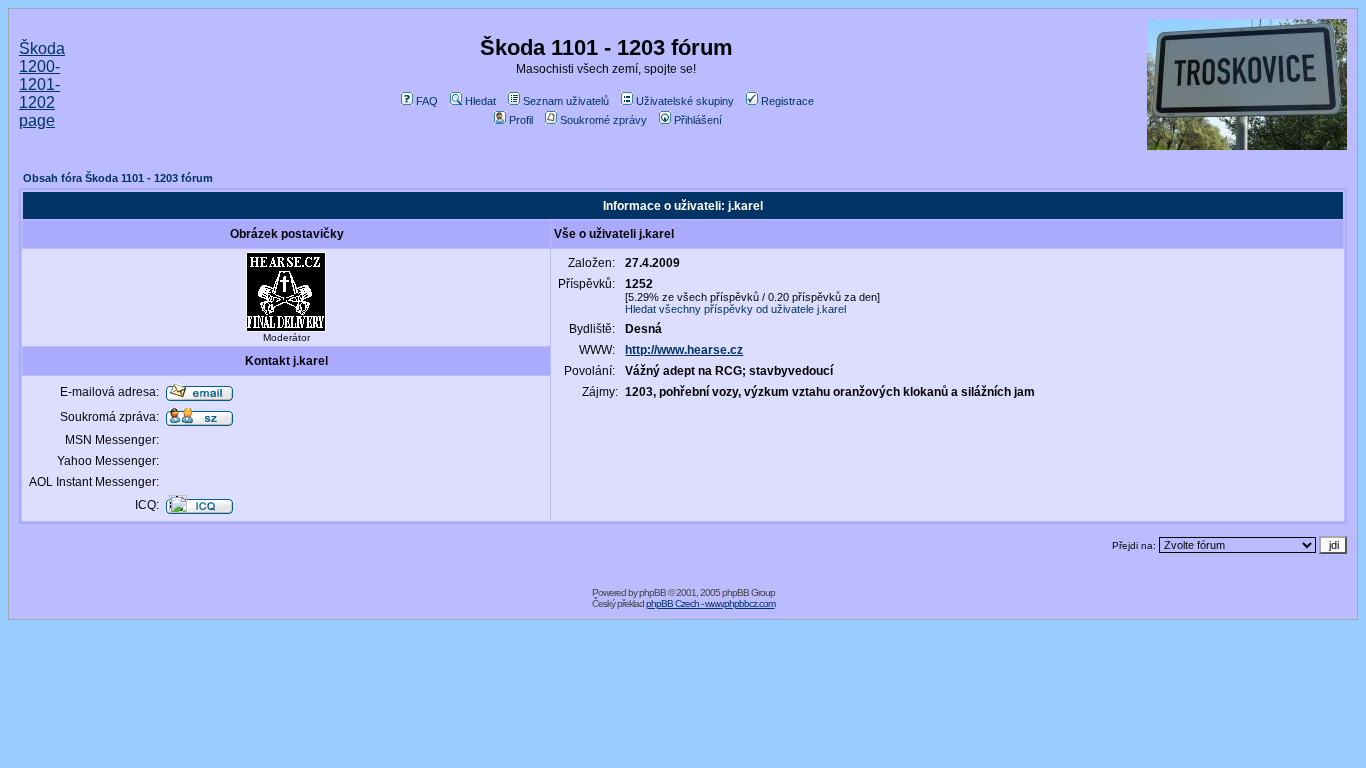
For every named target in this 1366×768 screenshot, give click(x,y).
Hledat (480, 101)
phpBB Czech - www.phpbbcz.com (710, 603)
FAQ (427, 101)
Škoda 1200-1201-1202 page (42, 84)
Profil (521, 120)
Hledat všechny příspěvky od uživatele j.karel (735, 309)
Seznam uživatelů (566, 101)
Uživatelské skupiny (685, 101)
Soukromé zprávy (603, 120)
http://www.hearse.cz (684, 350)
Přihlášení (698, 120)
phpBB (652, 592)
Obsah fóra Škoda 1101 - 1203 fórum (118, 178)
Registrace (787, 101)
